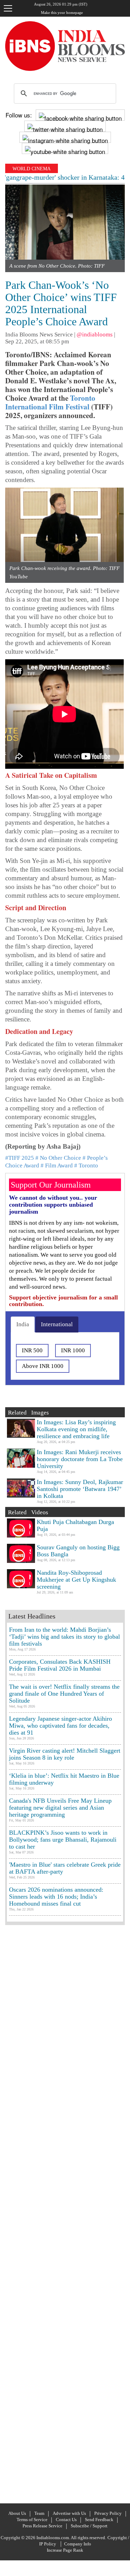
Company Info (78, 2544)
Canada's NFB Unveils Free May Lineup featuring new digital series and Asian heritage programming (60, 1808)
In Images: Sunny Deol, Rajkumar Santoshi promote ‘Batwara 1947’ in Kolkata (80, 1489)
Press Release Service (42, 2526)
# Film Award (57, 1165)
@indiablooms (95, 335)
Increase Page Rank (65, 2550)
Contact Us (66, 2520)
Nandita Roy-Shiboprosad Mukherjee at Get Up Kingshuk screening (76, 1580)
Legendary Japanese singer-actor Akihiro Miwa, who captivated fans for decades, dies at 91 (60, 1726)
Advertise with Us (69, 2513)
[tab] (23, 1324)
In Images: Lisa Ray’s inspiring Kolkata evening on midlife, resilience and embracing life (76, 1429)
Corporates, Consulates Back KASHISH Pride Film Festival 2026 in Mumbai (60, 1665)
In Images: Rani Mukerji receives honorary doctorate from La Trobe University (80, 1459)
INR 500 (32, 1350)
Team (39, 2513)
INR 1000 (73, 1350)
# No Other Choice (58, 1158)
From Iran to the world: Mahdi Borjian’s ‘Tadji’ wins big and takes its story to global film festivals (64, 1637)
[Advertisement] (65, 2213)
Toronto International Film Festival (50, 402)
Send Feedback (99, 2520)
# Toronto (86, 1165)
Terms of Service (32, 2520)
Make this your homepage (62, 13)
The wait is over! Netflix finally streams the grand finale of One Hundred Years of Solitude (64, 1694)
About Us (17, 2513)
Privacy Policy (108, 2513)
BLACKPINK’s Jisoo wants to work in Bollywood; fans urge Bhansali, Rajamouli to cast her (63, 1840)
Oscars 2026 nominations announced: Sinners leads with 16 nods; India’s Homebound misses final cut (56, 1897)
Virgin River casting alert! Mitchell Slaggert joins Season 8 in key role (65, 1754)
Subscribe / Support (89, 2526)
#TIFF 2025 (20, 1158)
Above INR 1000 (43, 1366)
